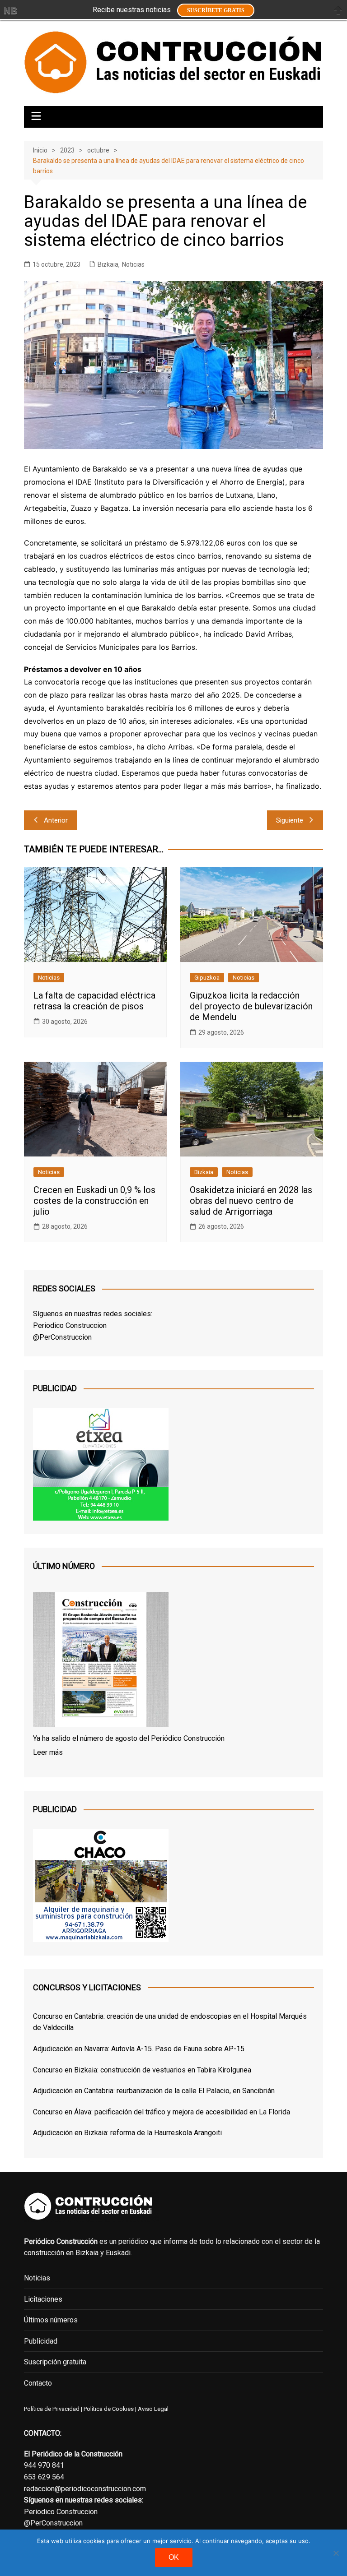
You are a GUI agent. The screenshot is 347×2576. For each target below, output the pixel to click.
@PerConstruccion (62, 1337)
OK (174, 2557)
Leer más (48, 1752)
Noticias (133, 264)
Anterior (56, 820)
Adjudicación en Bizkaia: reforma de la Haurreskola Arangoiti (127, 2133)
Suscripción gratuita (55, 2362)
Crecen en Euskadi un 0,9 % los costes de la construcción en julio (94, 1201)
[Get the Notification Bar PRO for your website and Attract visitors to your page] (10, 10)
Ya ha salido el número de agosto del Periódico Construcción (129, 1738)
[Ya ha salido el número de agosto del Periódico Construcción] (101, 1661)
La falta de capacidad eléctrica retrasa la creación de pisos (94, 1001)
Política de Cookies (108, 2409)
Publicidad (41, 2341)
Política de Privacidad (52, 2409)
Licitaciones (43, 2299)
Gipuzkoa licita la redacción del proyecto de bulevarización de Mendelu (251, 1006)
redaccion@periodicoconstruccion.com (85, 2489)
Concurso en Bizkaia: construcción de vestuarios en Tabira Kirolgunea (142, 2070)
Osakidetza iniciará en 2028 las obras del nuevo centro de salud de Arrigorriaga (251, 1201)
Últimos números (51, 2320)
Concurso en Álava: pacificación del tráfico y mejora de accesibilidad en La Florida (162, 2112)
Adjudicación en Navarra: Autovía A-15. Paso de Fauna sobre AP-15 (139, 2049)
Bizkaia (108, 264)
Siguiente (290, 820)
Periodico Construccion (70, 1325)
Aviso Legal (153, 2409)
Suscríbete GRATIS (216, 10)
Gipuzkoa (207, 978)
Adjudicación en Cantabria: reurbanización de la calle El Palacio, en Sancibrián (154, 2091)
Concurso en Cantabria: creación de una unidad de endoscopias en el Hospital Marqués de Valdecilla (170, 2022)
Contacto (38, 2383)
